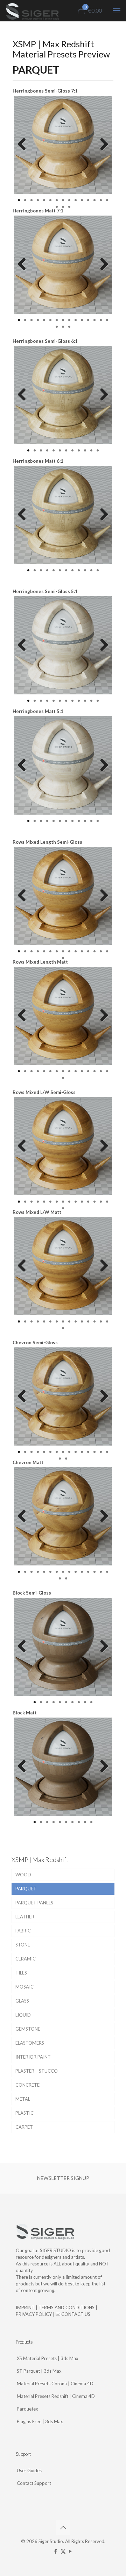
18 (69, 207)
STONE (23, 1945)
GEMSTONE (28, 2029)
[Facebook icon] (56, 2551)
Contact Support (34, 2483)
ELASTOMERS (30, 2043)
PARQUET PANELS (34, 1903)
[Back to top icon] (63, 2527)
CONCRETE (27, 2085)
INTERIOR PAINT (33, 2057)
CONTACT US (75, 2314)
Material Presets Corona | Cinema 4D (55, 2384)
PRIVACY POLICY (34, 2314)
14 (101, 200)
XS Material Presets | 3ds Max (48, 2358)
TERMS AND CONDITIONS (66, 2307)
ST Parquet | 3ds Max (39, 2371)
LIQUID (23, 2015)
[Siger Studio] (32, 11)
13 (94, 200)
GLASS (22, 2001)
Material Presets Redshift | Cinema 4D (56, 2396)
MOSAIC (24, 1987)
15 (107, 200)
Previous (24, 145)
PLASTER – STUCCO (37, 2071)
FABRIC (23, 1931)
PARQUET (26, 1889)
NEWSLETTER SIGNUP (63, 2178)
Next (101, 145)
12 (88, 200)
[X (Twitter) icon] (63, 2551)
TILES (21, 1973)
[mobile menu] (117, 11)
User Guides (29, 2470)
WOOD (23, 1875)
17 (63, 207)
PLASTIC (24, 2113)
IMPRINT (25, 2307)
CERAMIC (26, 1959)
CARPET (24, 2127)
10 (76, 200)
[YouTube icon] (71, 2551)
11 (82, 200)
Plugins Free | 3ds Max (40, 2421)
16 (57, 207)
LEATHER (25, 1917)
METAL (23, 2099)
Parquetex (27, 2409)
